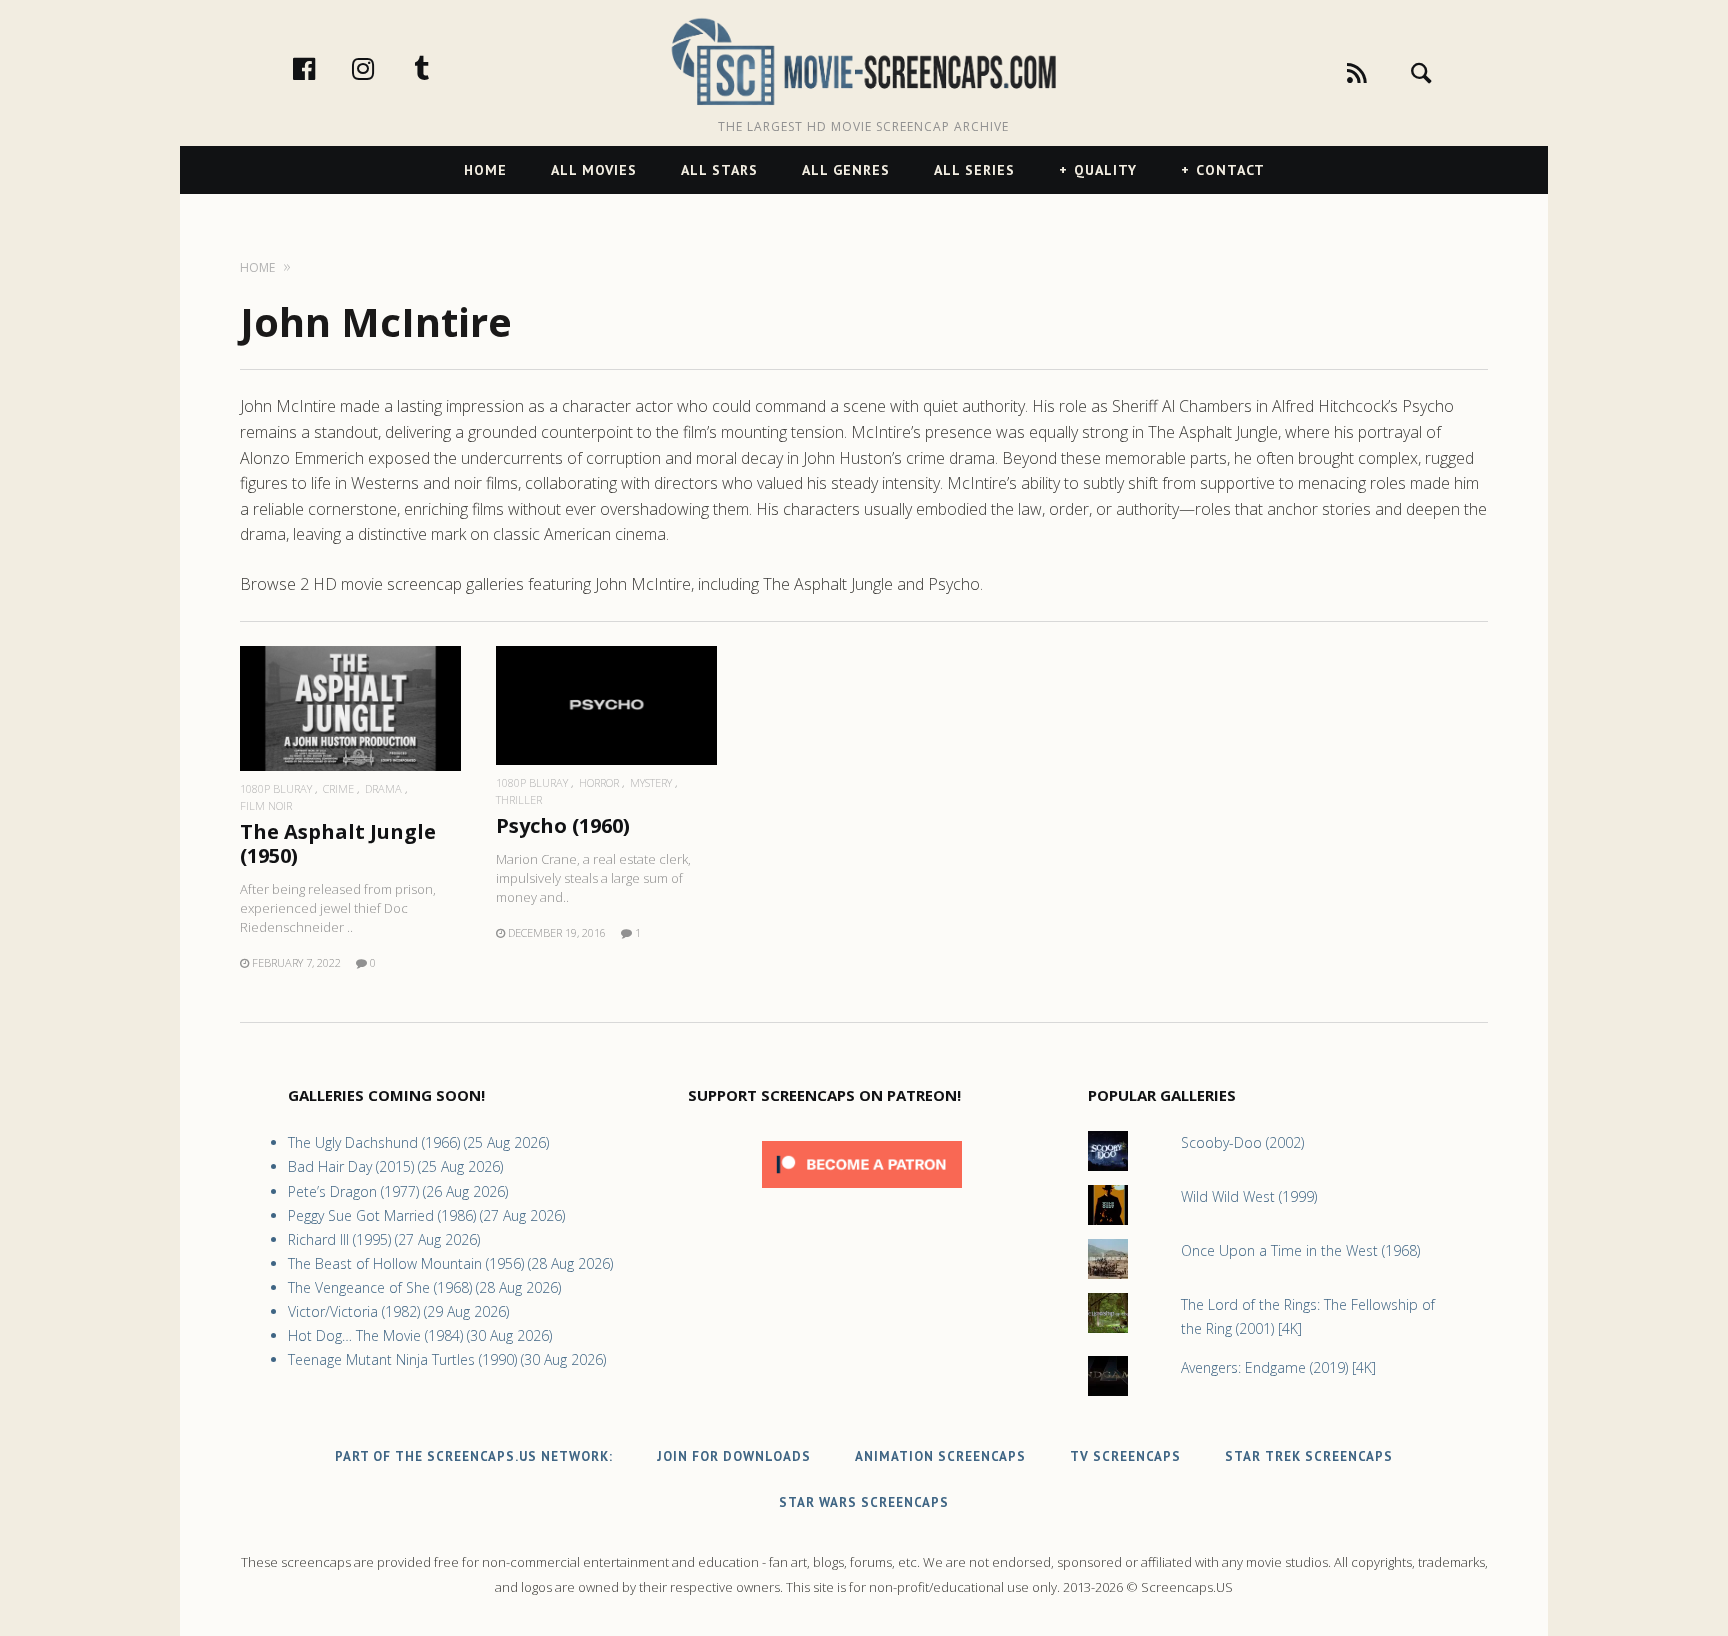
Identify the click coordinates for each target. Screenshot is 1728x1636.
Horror (599, 782)
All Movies (594, 170)
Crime (338, 788)
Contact (1230, 170)
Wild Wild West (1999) (1249, 1196)
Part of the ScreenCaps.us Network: (474, 1456)
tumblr (443, 68)
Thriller (519, 799)
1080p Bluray (276, 788)
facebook (325, 68)
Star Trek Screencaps (1309, 1456)
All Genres (846, 170)
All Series (974, 170)
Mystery (651, 782)
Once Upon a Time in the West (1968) (1300, 1250)
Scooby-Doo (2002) (1242, 1142)
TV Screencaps (1125, 1456)
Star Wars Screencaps (864, 1502)
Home (485, 170)
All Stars (719, 170)
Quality (1105, 170)
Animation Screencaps (940, 1456)
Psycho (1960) (563, 825)
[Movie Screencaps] (864, 60)
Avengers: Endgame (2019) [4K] (1278, 1367)
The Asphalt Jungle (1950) (338, 843)
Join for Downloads (734, 1456)
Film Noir (266, 805)
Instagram (384, 68)
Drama (383, 788)
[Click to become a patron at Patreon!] (862, 1192)
